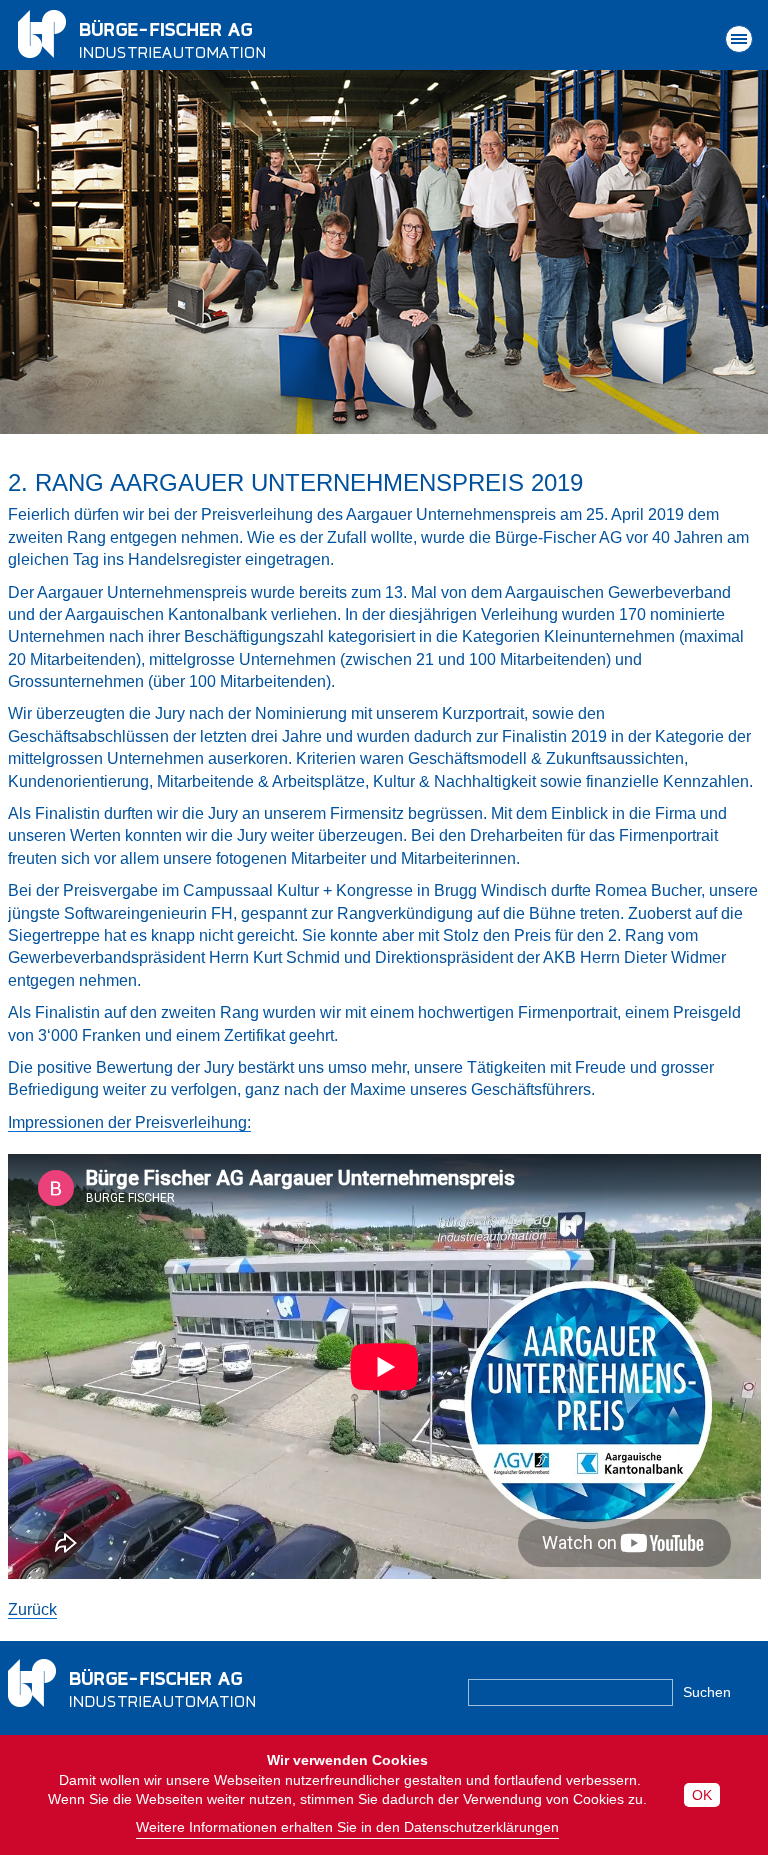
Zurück (32, 1609)
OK (702, 1795)
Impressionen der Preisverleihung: (129, 1122)
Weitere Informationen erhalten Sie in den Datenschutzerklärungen (347, 1827)
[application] (384, 1366)
